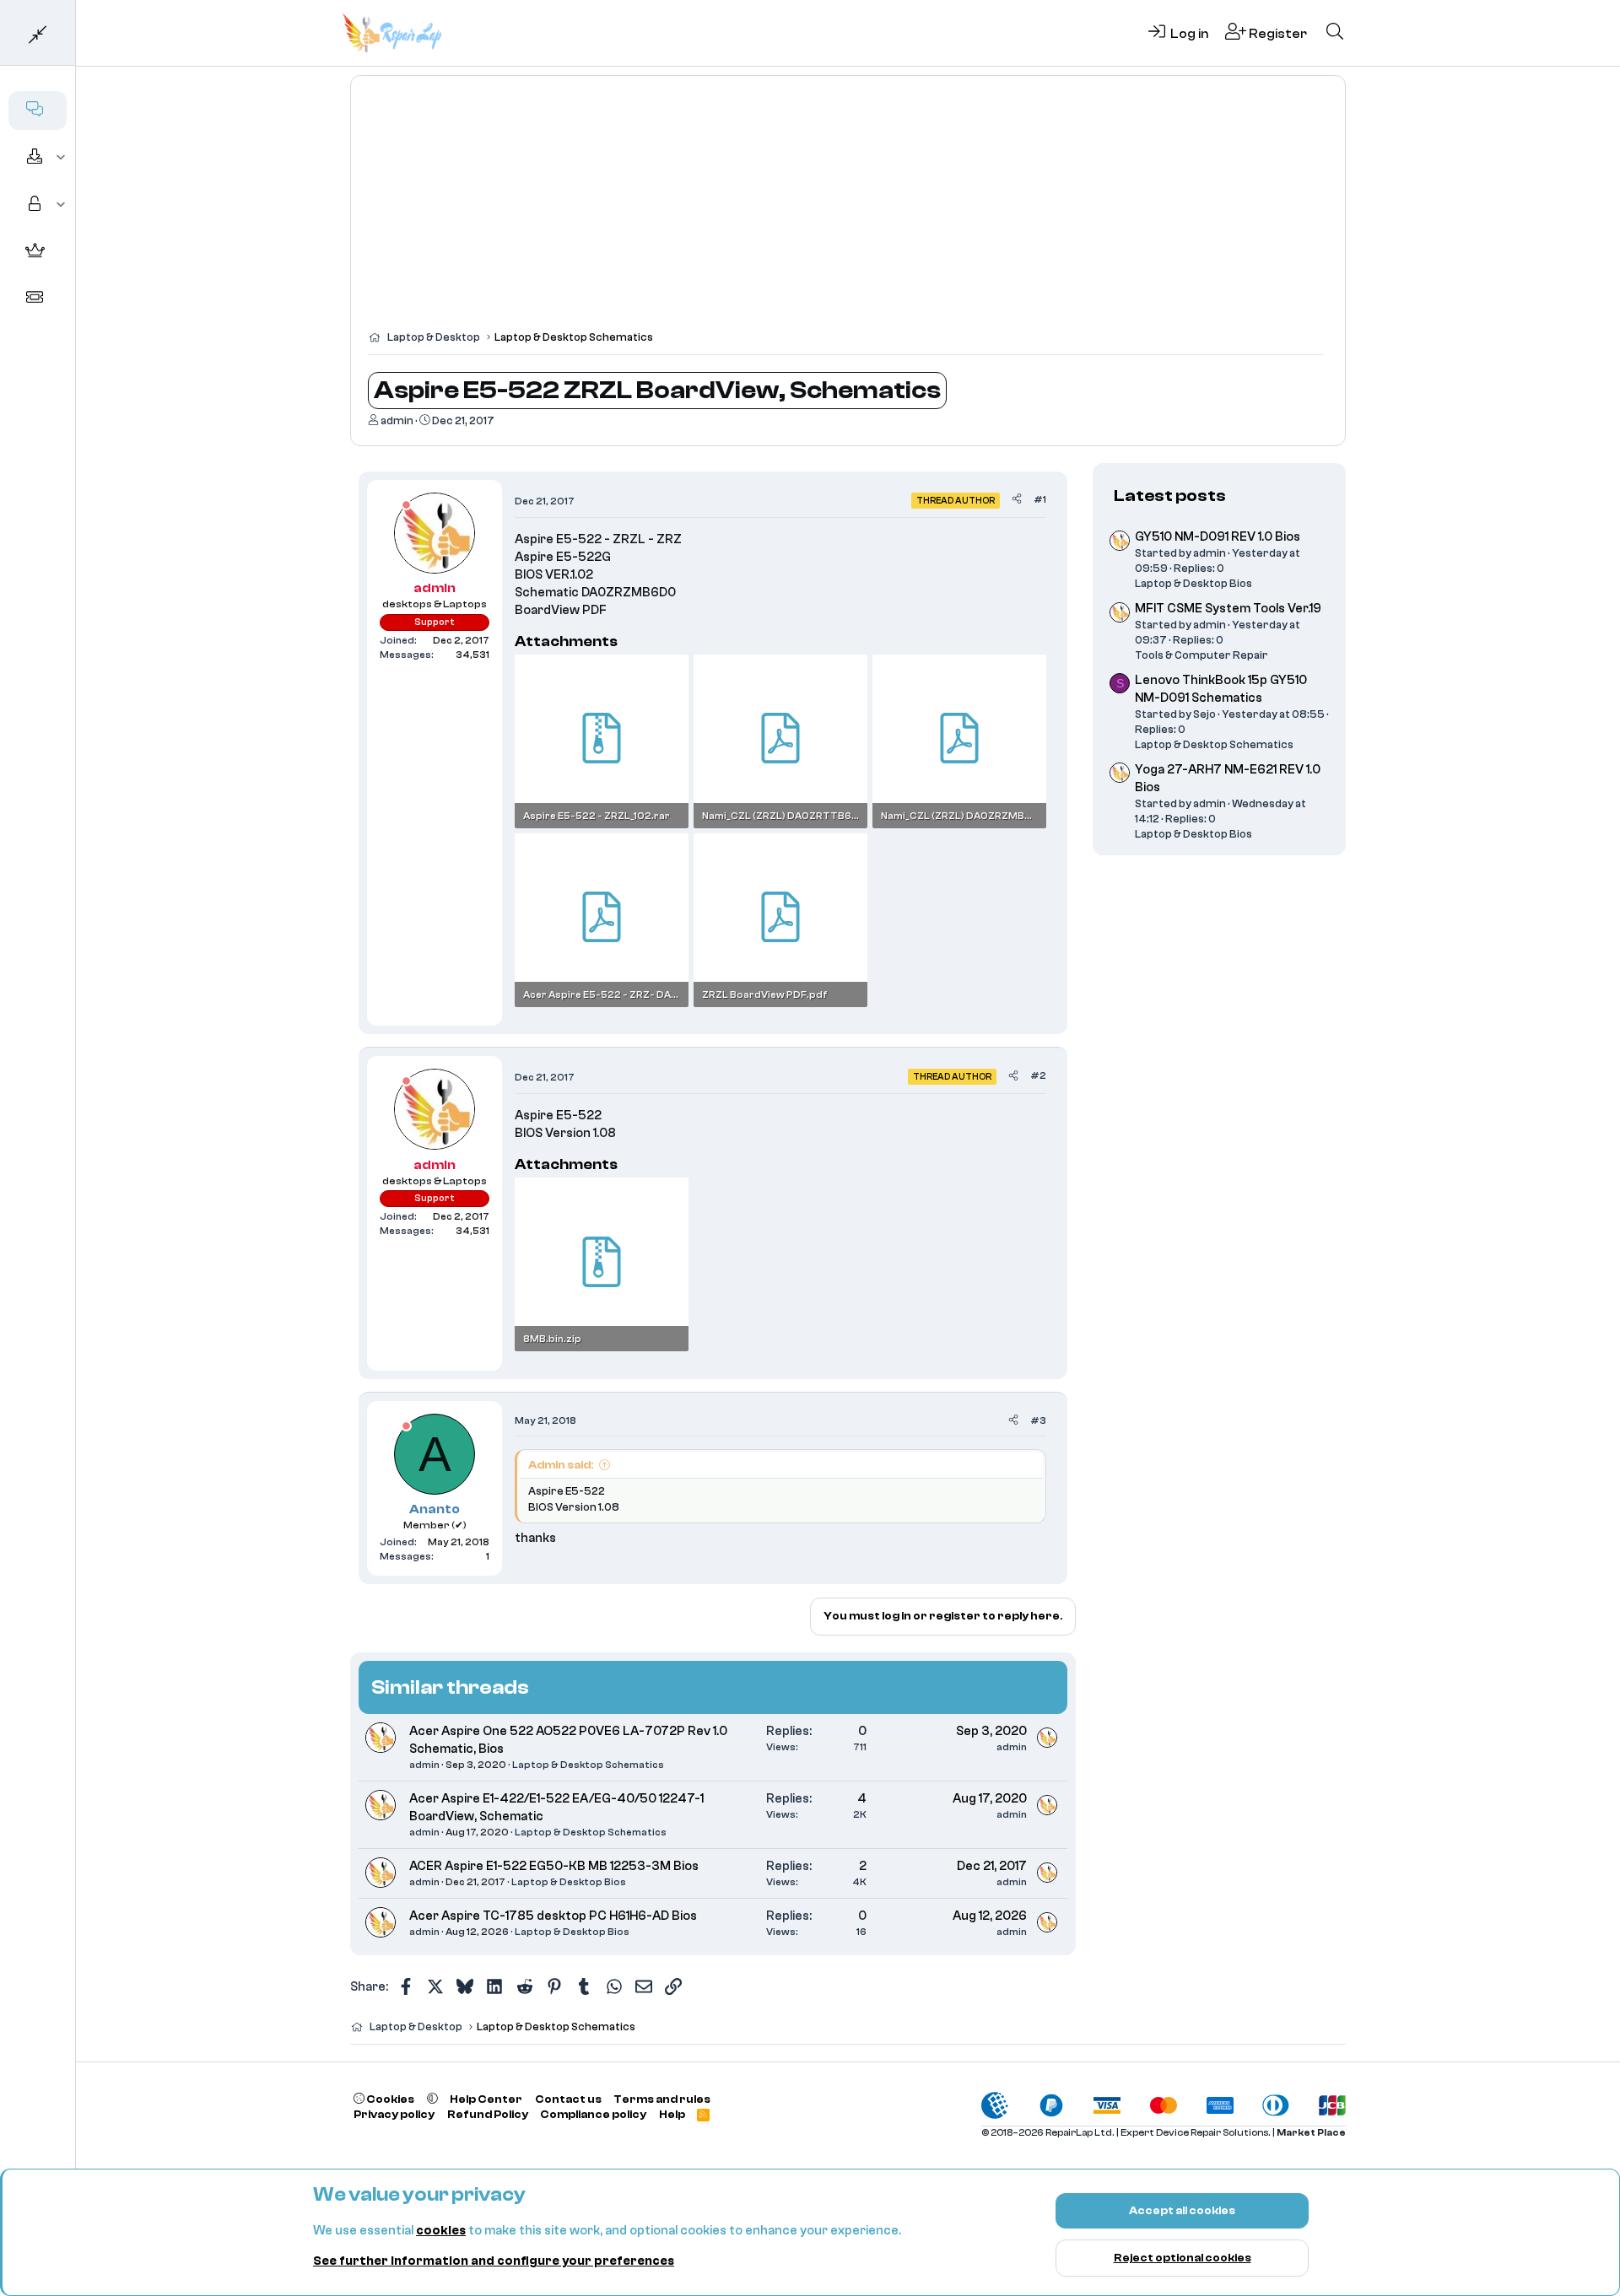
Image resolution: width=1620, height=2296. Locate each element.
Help (672, 2114)
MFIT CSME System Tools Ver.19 (1228, 609)
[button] (61, 158)
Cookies (389, 2099)
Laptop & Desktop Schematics (588, 1765)
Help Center (486, 2099)
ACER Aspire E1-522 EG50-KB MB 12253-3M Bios (554, 1866)
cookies (441, 2231)
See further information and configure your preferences (494, 2261)
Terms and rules (662, 2099)
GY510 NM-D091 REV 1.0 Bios (1218, 537)
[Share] (1017, 500)
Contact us (568, 2099)
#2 (1038, 1075)
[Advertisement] (848, 211)
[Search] (1335, 33)
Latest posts (1170, 496)
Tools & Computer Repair (1201, 655)
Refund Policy (488, 2114)
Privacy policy (394, 2114)
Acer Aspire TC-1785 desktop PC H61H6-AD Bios (553, 1916)
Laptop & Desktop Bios (569, 1882)
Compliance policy (593, 2114)
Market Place (1311, 2133)
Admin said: (561, 1465)
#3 (1038, 1420)
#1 (1040, 499)
